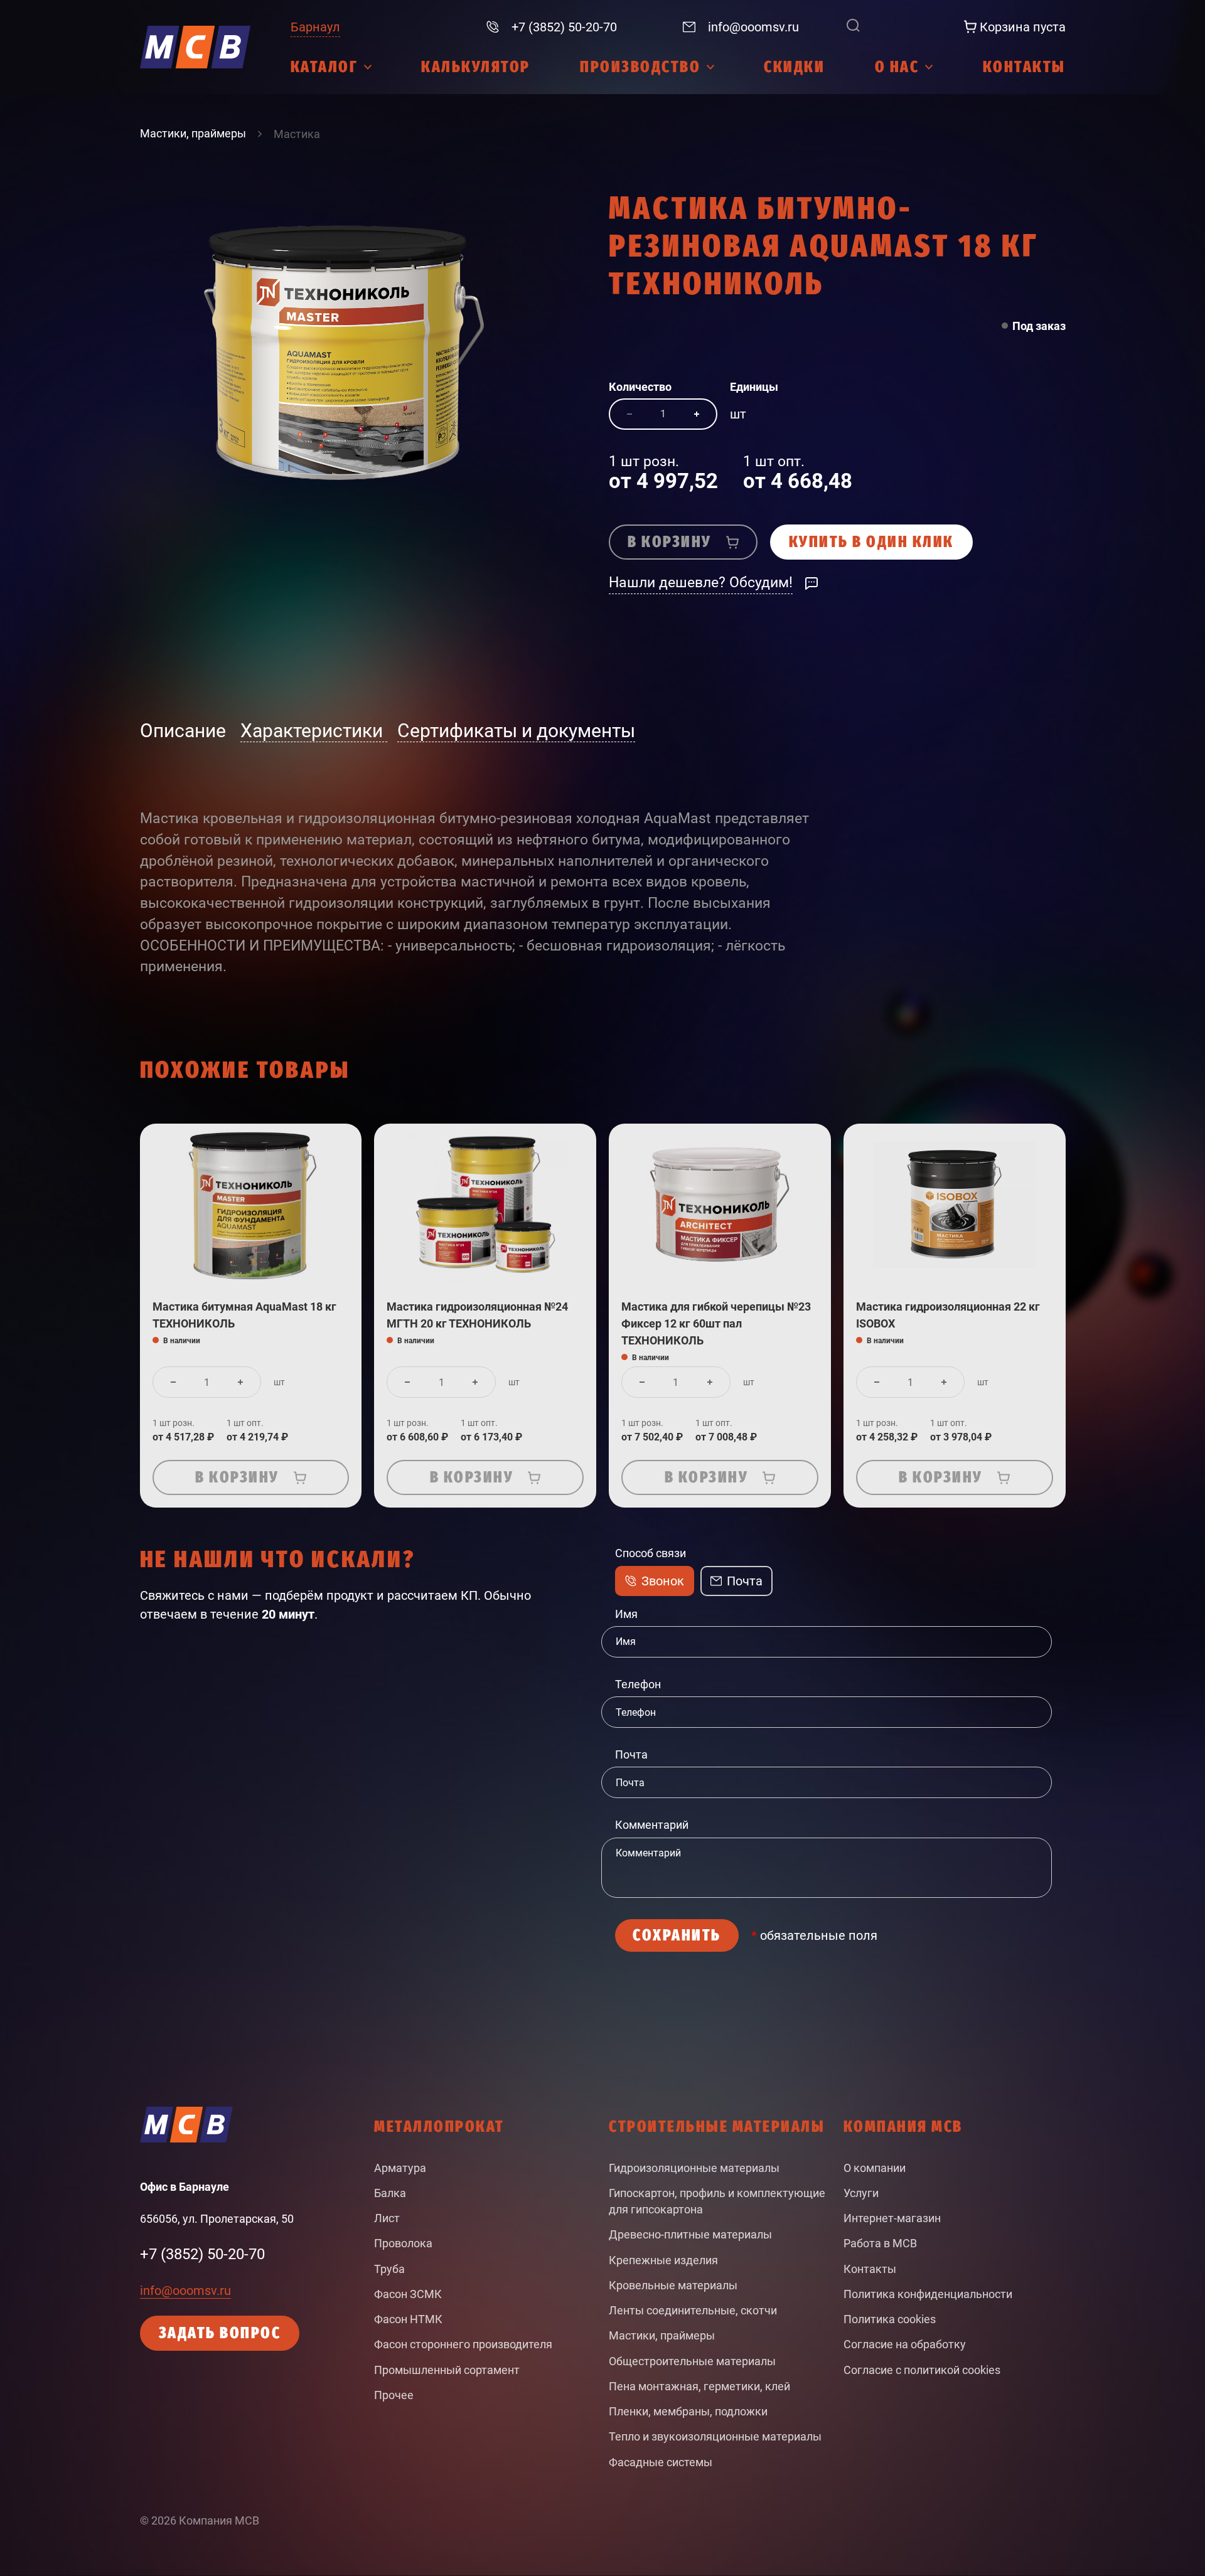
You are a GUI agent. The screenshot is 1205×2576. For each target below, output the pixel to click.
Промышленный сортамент (447, 2370)
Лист (387, 2218)
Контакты (870, 2269)
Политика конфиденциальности (928, 2294)
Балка (390, 2193)
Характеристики (314, 731)
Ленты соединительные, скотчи (693, 2311)
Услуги (861, 2193)
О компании (875, 2168)
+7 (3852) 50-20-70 (202, 2254)
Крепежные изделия (663, 2260)
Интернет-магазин (892, 2218)
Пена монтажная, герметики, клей (699, 2387)
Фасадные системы (661, 2462)
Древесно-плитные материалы (690, 2235)
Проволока (403, 2243)
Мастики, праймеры (662, 2336)
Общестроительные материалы (692, 2361)
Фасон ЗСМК (408, 2294)
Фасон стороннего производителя (463, 2344)
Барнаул (315, 27)
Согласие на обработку (905, 2344)
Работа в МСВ (880, 2243)
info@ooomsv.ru (185, 2291)
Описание (185, 731)
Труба (389, 2269)
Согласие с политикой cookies (922, 2370)
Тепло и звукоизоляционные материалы (715, 2437)
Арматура (400, 2168)
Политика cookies (890, 2319)
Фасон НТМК (408, 2319)
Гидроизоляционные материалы (694, 2168)
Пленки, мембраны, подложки (688, 2412)
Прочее (394, 2395)
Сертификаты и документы (516, 731)
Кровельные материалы (673, 2286)
